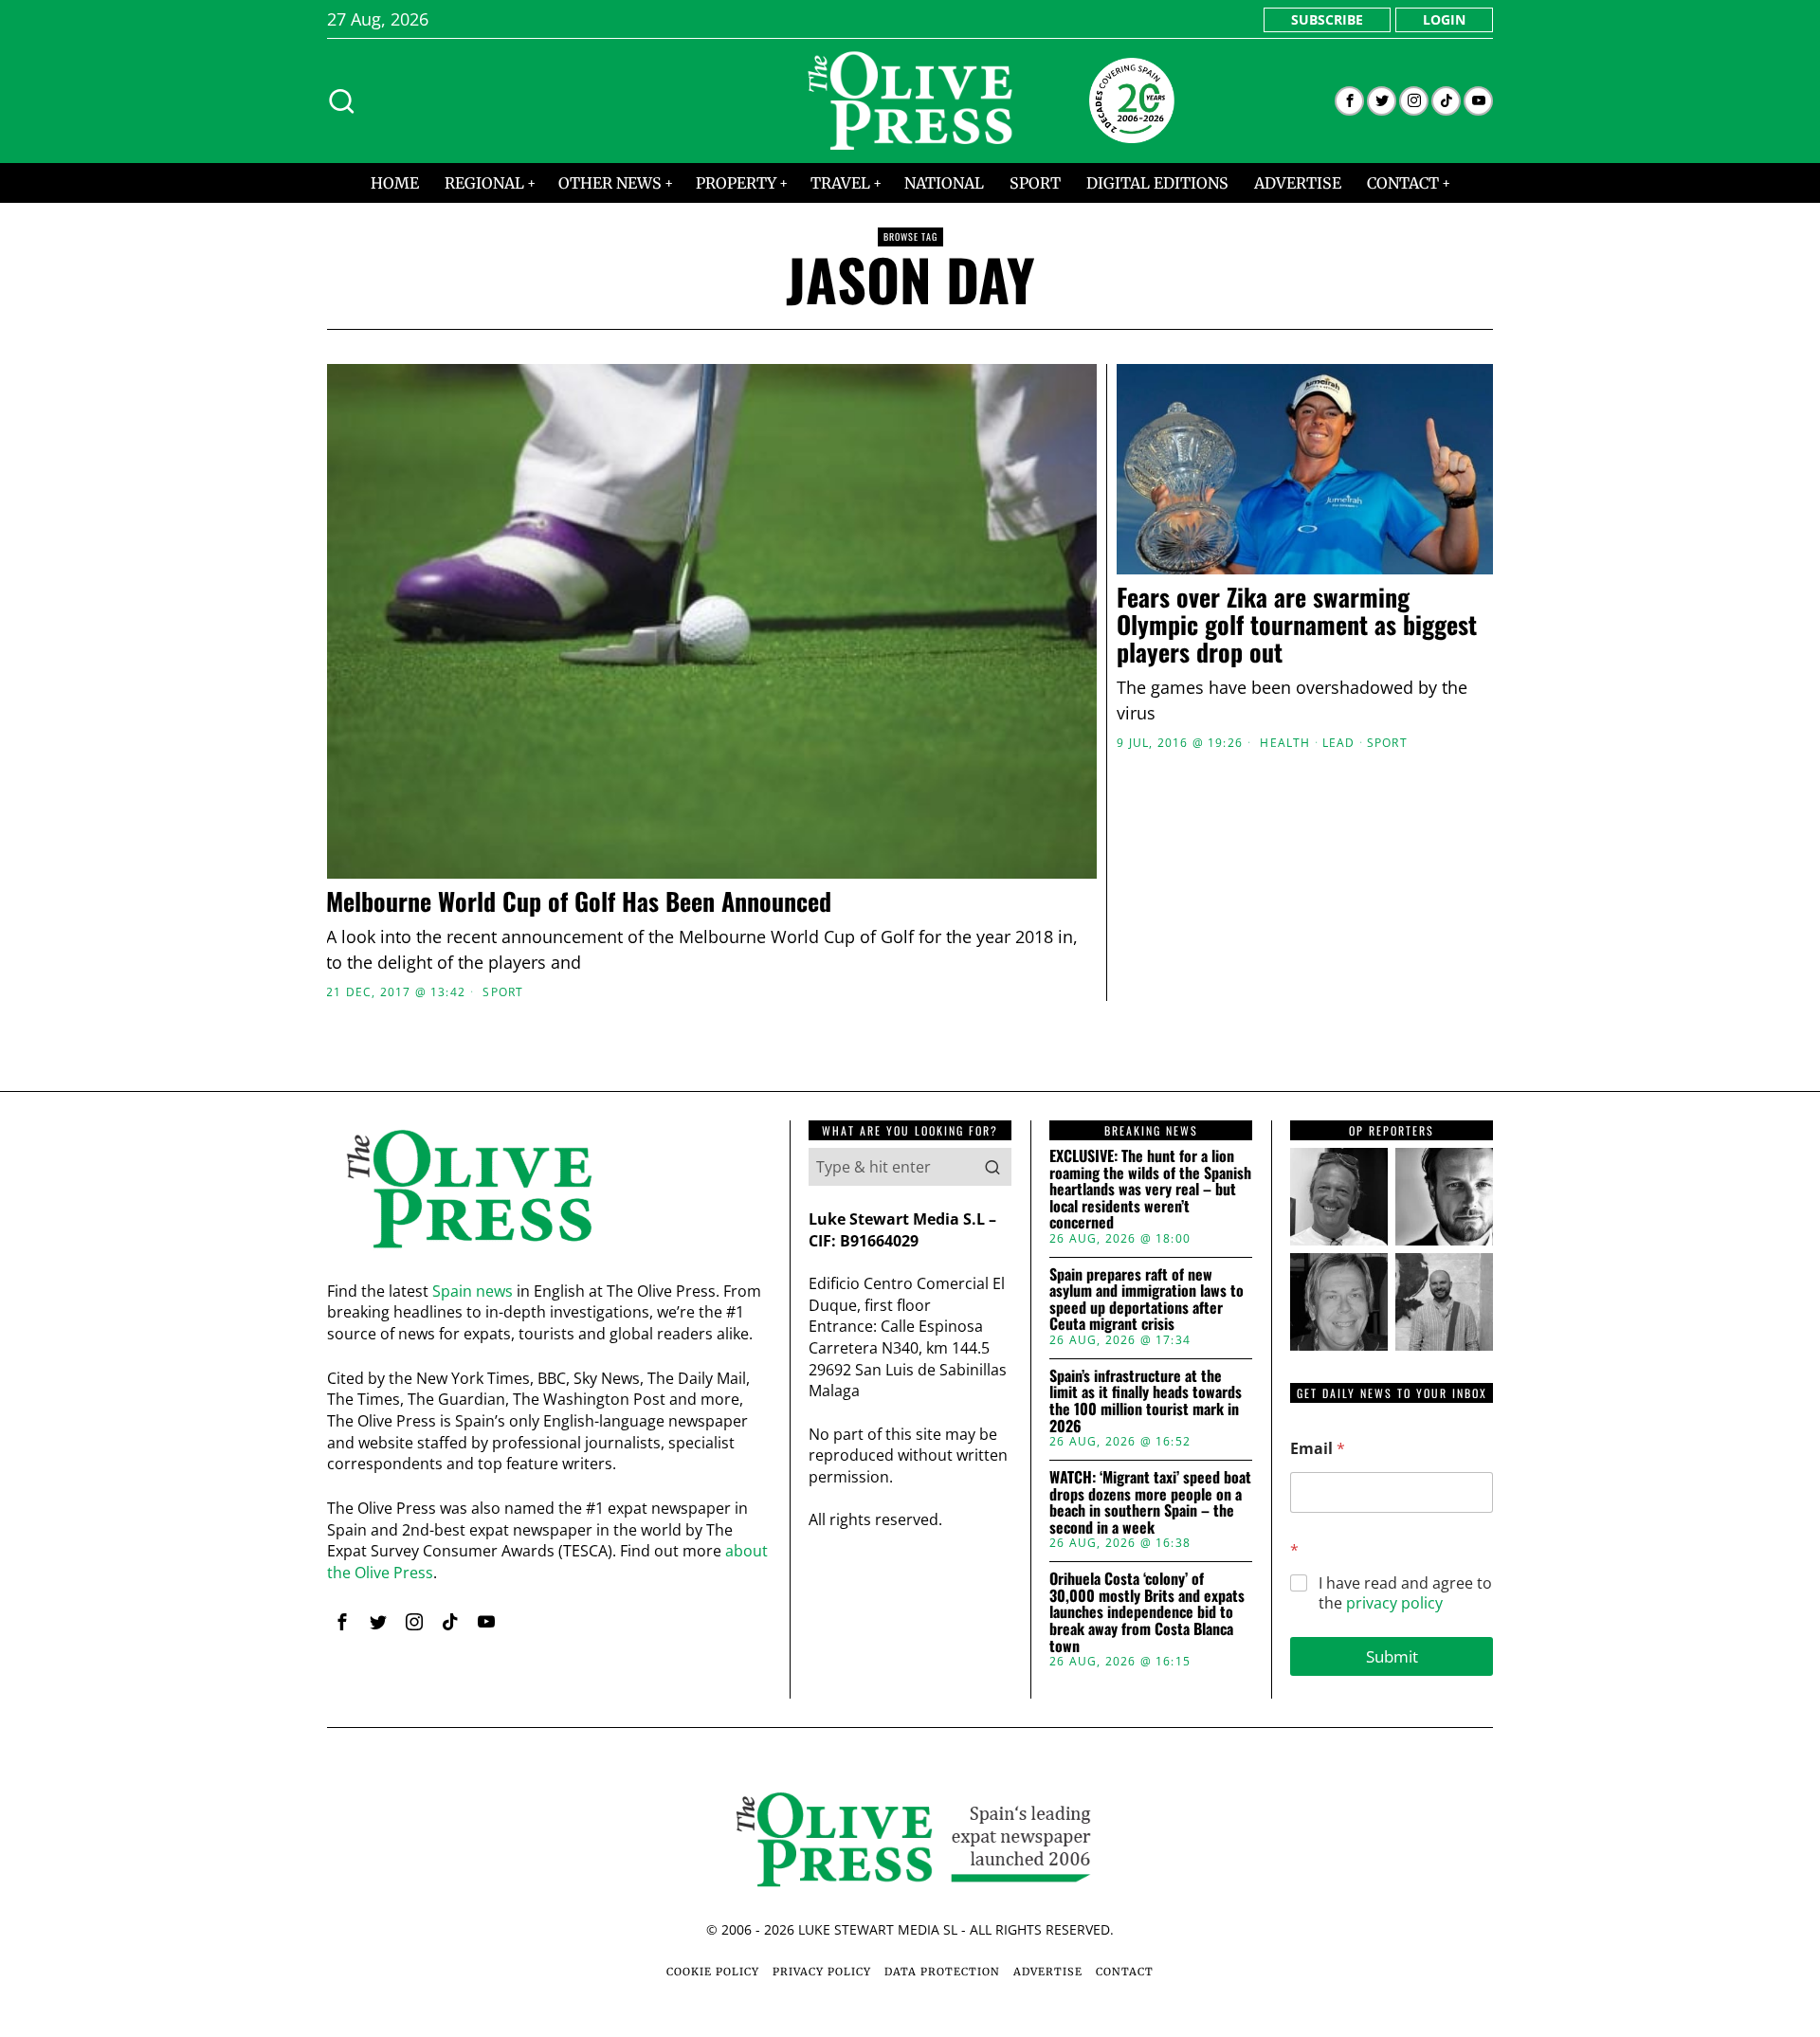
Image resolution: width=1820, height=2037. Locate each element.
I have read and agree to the (1405, 1593)
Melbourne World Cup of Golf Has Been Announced (579, 902)
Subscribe (1327, 19)
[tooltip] (1349, 101)
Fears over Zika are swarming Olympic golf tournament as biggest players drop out (1297, 625)
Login (1444, 19)
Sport (503, 992)
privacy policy (1394, 1603)
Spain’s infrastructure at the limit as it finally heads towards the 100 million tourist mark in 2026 (1146, 1401)
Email (1318, 1449)
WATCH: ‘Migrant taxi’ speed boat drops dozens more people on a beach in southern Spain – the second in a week (1150, 1502)
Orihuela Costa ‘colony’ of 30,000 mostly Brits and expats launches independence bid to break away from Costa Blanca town (1147, 1612)
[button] (992, 1167)
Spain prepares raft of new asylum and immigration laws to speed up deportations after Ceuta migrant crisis (1147, 1300)
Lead (1339, 743)
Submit (1392, 1656)
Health (1285, 743)
